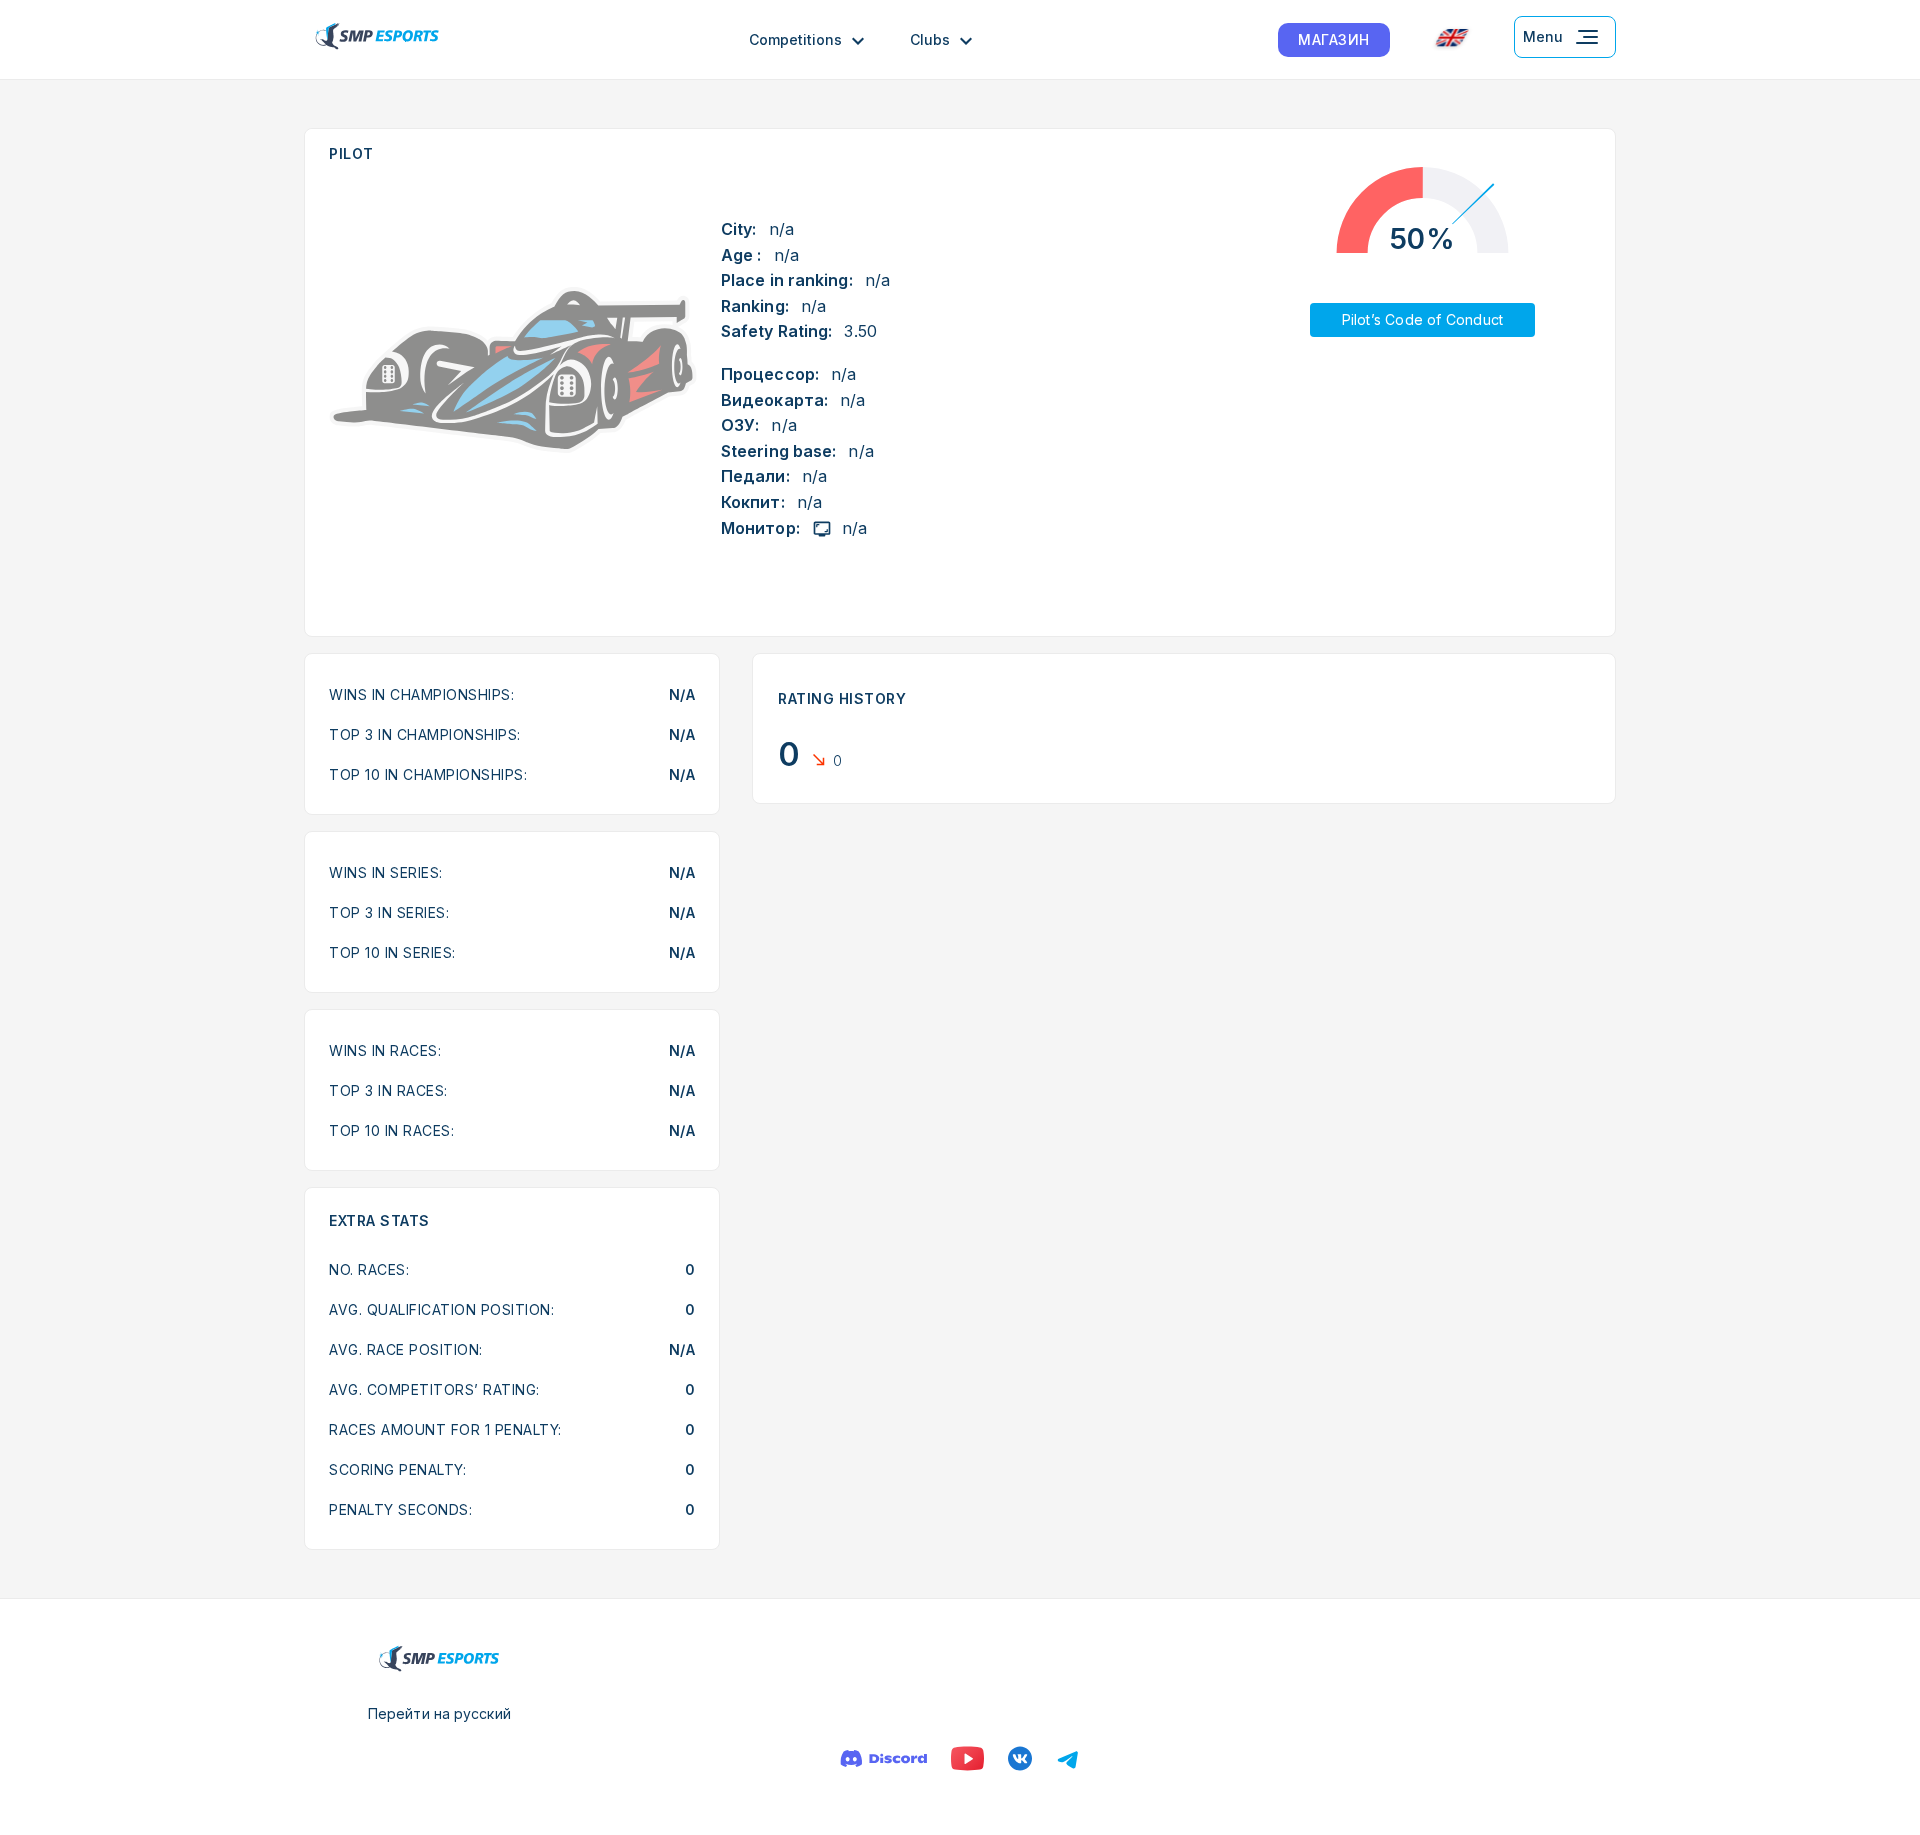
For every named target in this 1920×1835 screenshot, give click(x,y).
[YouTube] (967, 1758)
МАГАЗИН (1334, 39)
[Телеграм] (1068, 1758)
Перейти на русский (439, 1713)
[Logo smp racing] (377, 39)
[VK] (1020, 1758)
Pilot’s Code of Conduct (1423, 319)
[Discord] (883, 1758)
